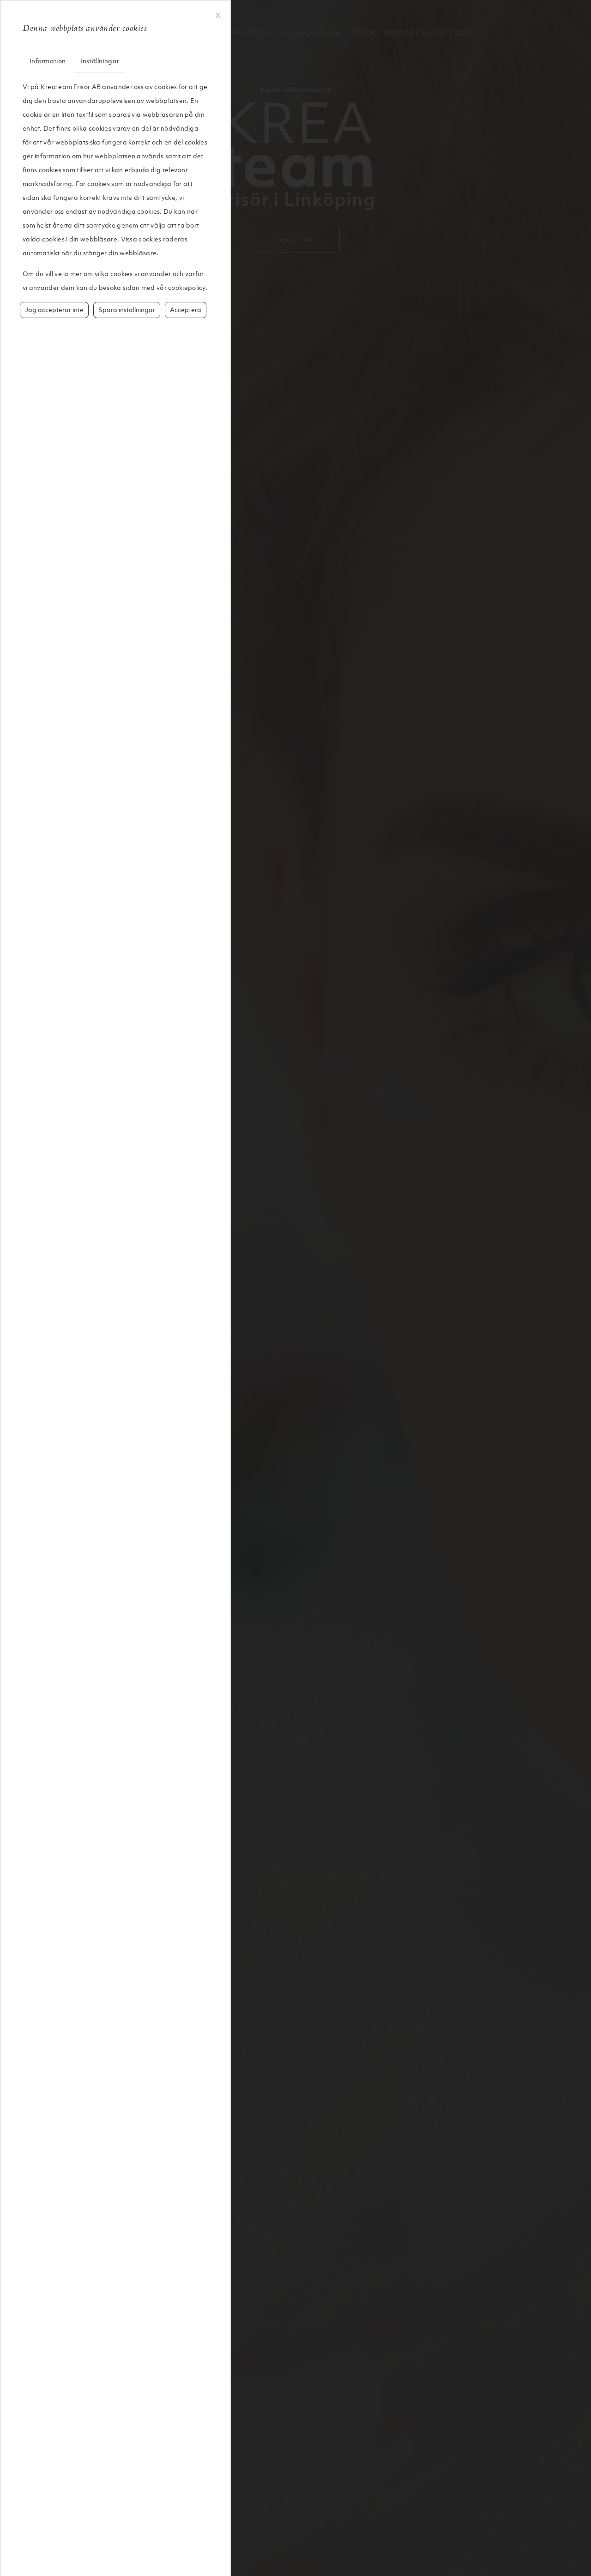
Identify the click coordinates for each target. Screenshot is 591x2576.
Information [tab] (48, 61)
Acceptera (186, 310)
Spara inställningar (127, 310)
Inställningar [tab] (100, 61)
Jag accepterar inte (54, 310)
